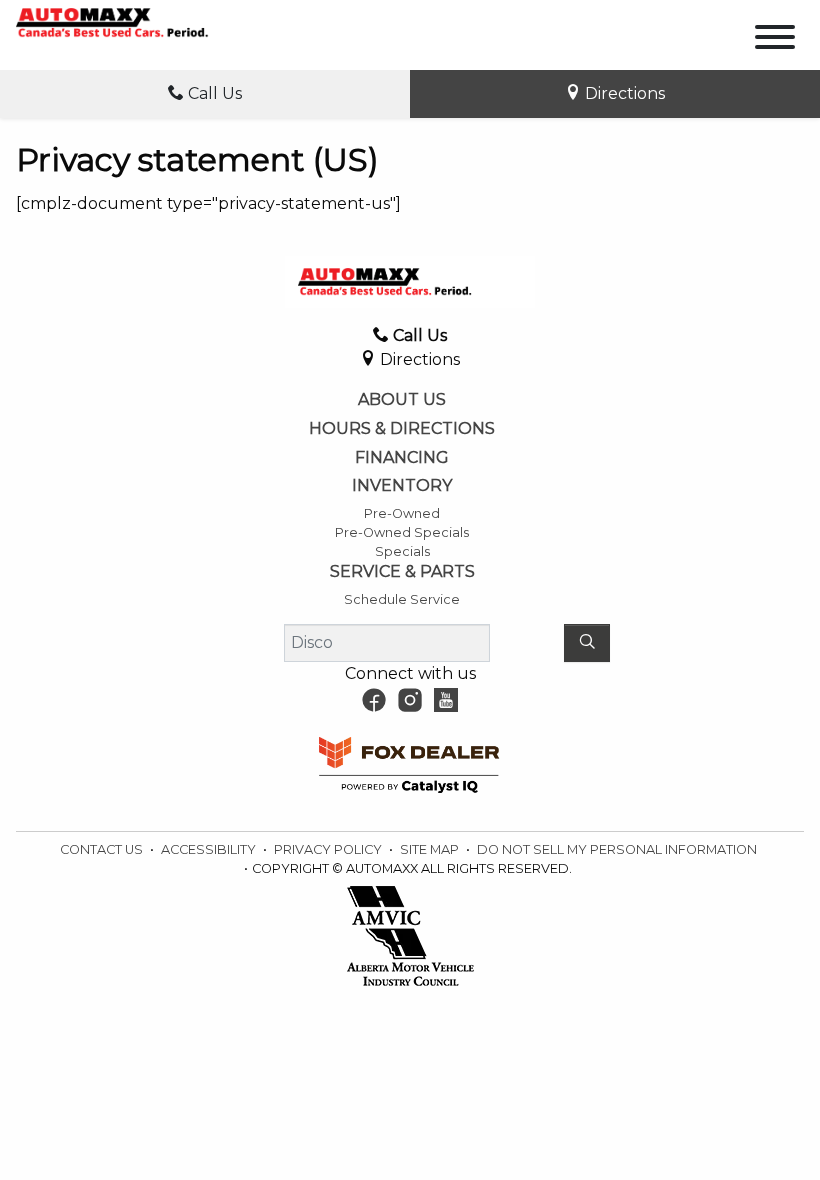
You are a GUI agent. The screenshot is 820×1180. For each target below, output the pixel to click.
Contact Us (103, 849)
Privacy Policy (329, 849)
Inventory (402, 486)
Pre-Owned (402, 513)
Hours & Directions (402, 429)
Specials (402, 551)
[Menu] (775, 40)
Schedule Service (402, 599)
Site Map (431, 849)
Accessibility (210, 849)
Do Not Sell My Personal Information (617, 849)
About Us (402, 400)
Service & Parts (402, 572)
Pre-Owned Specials (402, 532)
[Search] (587, 643)
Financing (402, 458)
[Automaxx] (140, 21)
